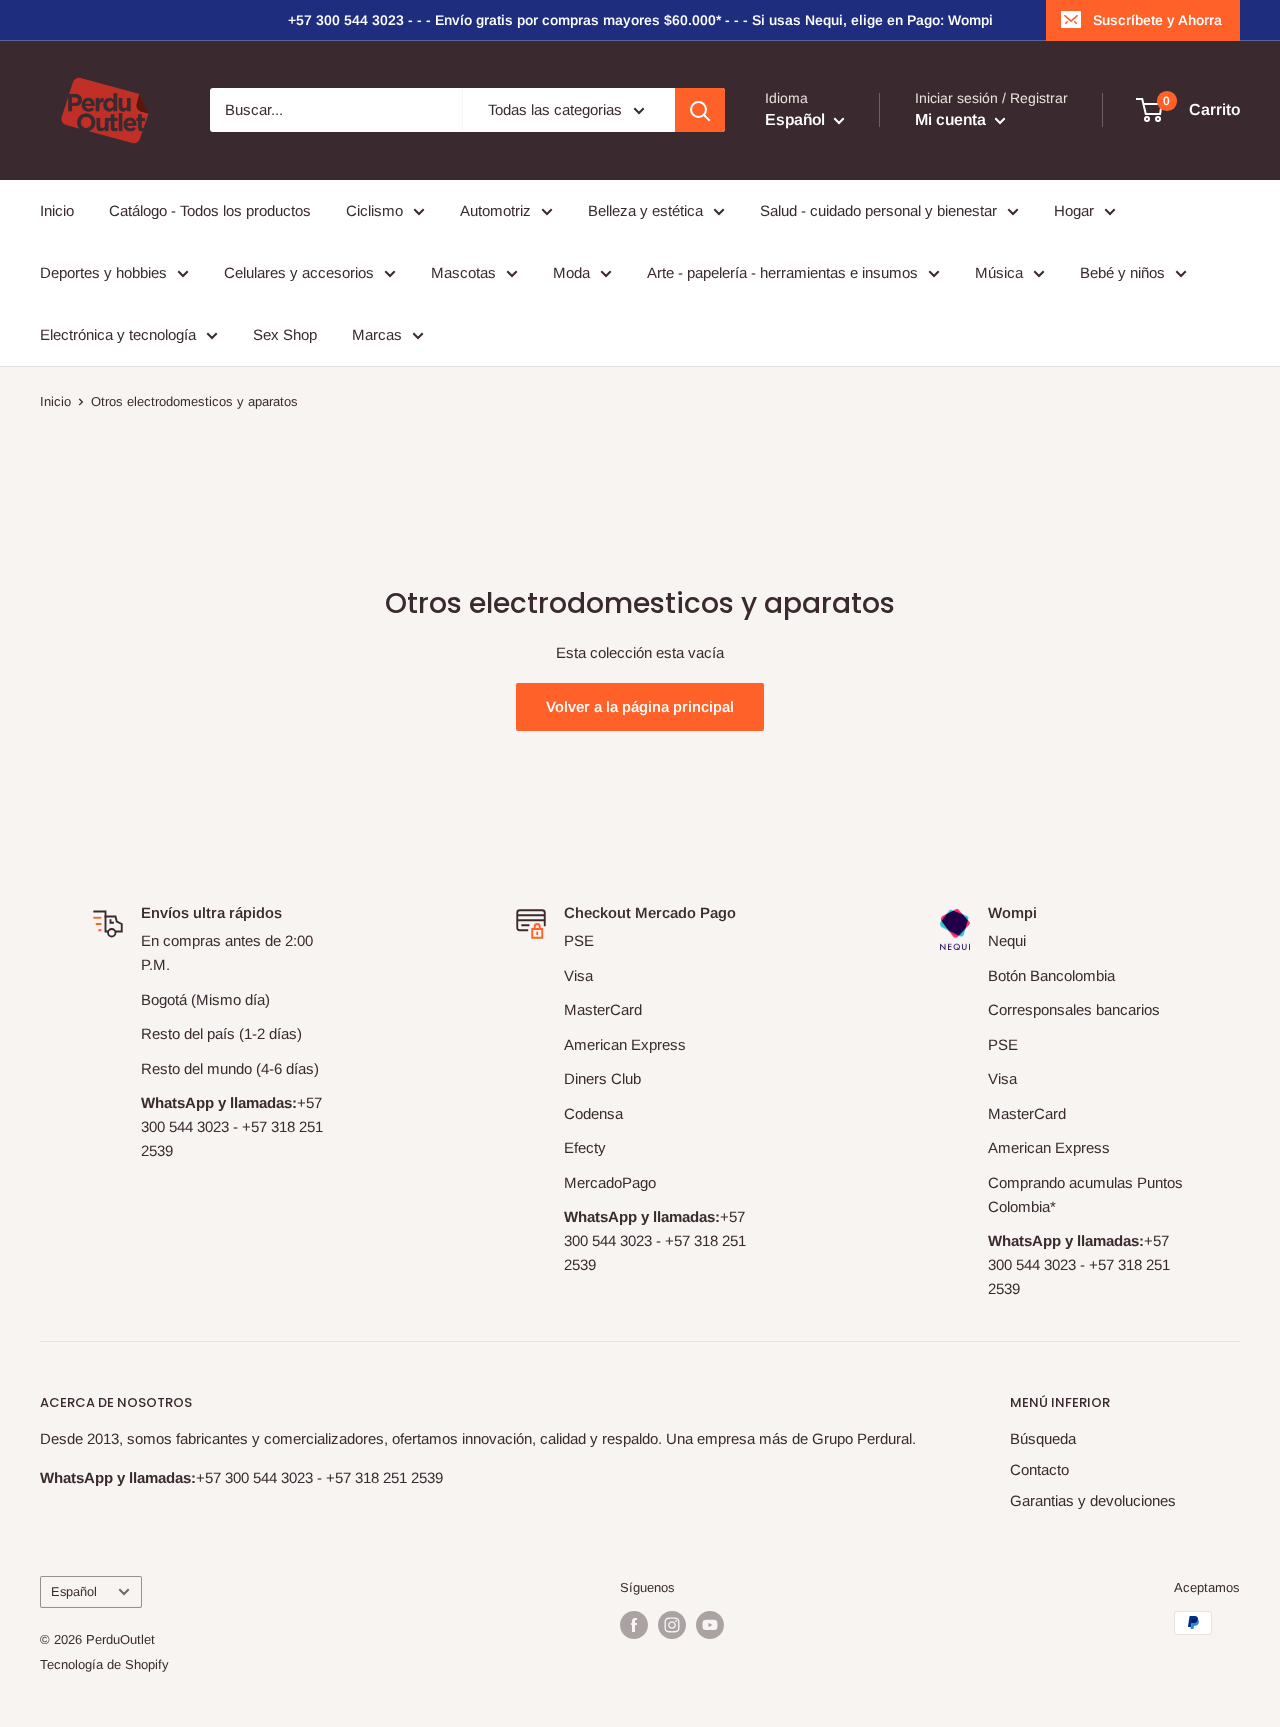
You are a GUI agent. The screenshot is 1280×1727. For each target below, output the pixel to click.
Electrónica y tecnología (118, 334)
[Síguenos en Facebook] (634, 1625)
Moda (571, 272)
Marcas (377, 334)
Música (999, 272)
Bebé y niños (1122, 272)
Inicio (57, 210)
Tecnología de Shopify (104, 1664)
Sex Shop (285, 334)
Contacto (1039, 1469)
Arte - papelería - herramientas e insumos (782, 272)
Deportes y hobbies (103, 272)
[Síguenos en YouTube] (710, 1625)
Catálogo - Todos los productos (210, 210)
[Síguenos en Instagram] (672, 1625)
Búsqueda (1043, 1438)
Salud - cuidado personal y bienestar (878, 210)
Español (74, 1591)
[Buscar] (700, 110)
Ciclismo (374, 210)
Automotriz (495, 210)
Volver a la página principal (640, 706)
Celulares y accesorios (299, 272)
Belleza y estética (645, 210)
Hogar (1074, 210)
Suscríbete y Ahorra (1157, 20)
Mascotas (463, 272)
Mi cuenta (952, 120)
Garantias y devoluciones (1093, 1500)
